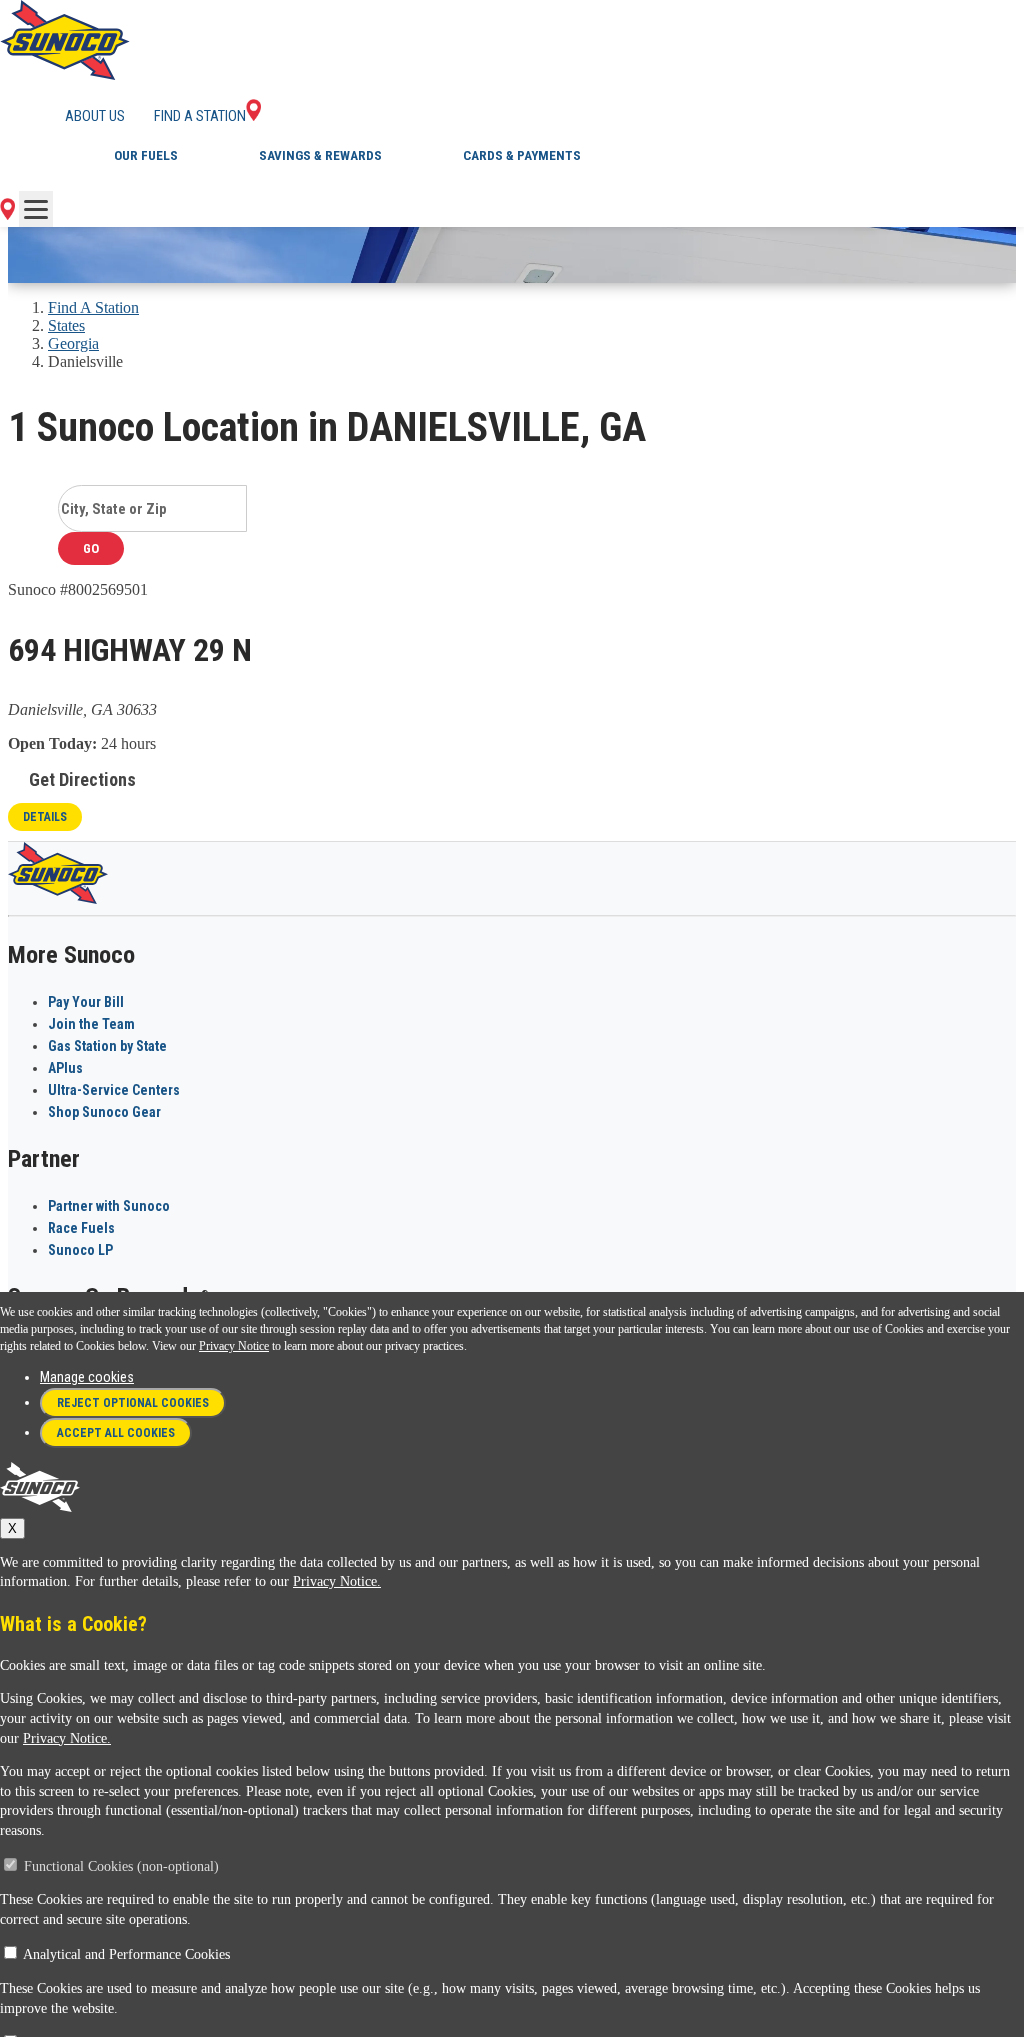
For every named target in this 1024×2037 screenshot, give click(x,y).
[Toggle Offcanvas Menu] (36, 209)
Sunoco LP (80, 1250)
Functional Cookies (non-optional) (121, 1866)
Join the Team (91, 1024)
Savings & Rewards (320, 155)
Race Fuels (81, 1228)
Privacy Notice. (337, 1581)
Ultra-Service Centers (114, 1090)
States (66, 325)
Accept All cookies (116, 1433)
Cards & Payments (522, 155)
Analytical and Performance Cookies (126, 1954)
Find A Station (93, 307)
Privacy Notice (234, 1346)
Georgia (73, 343)
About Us (95, 116)
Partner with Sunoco (109, 1206)
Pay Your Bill (86, 1002)
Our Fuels (146, 155)
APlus (65, 1068)
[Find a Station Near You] (7, 214)
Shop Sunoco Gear (104, 1112)
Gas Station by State (107, 1046)
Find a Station (200, 116)
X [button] (12, 1528)
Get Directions (82, 779)
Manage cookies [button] (87, 1377)
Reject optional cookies (133, 1403)
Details (45, 817)
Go (91, 548)
